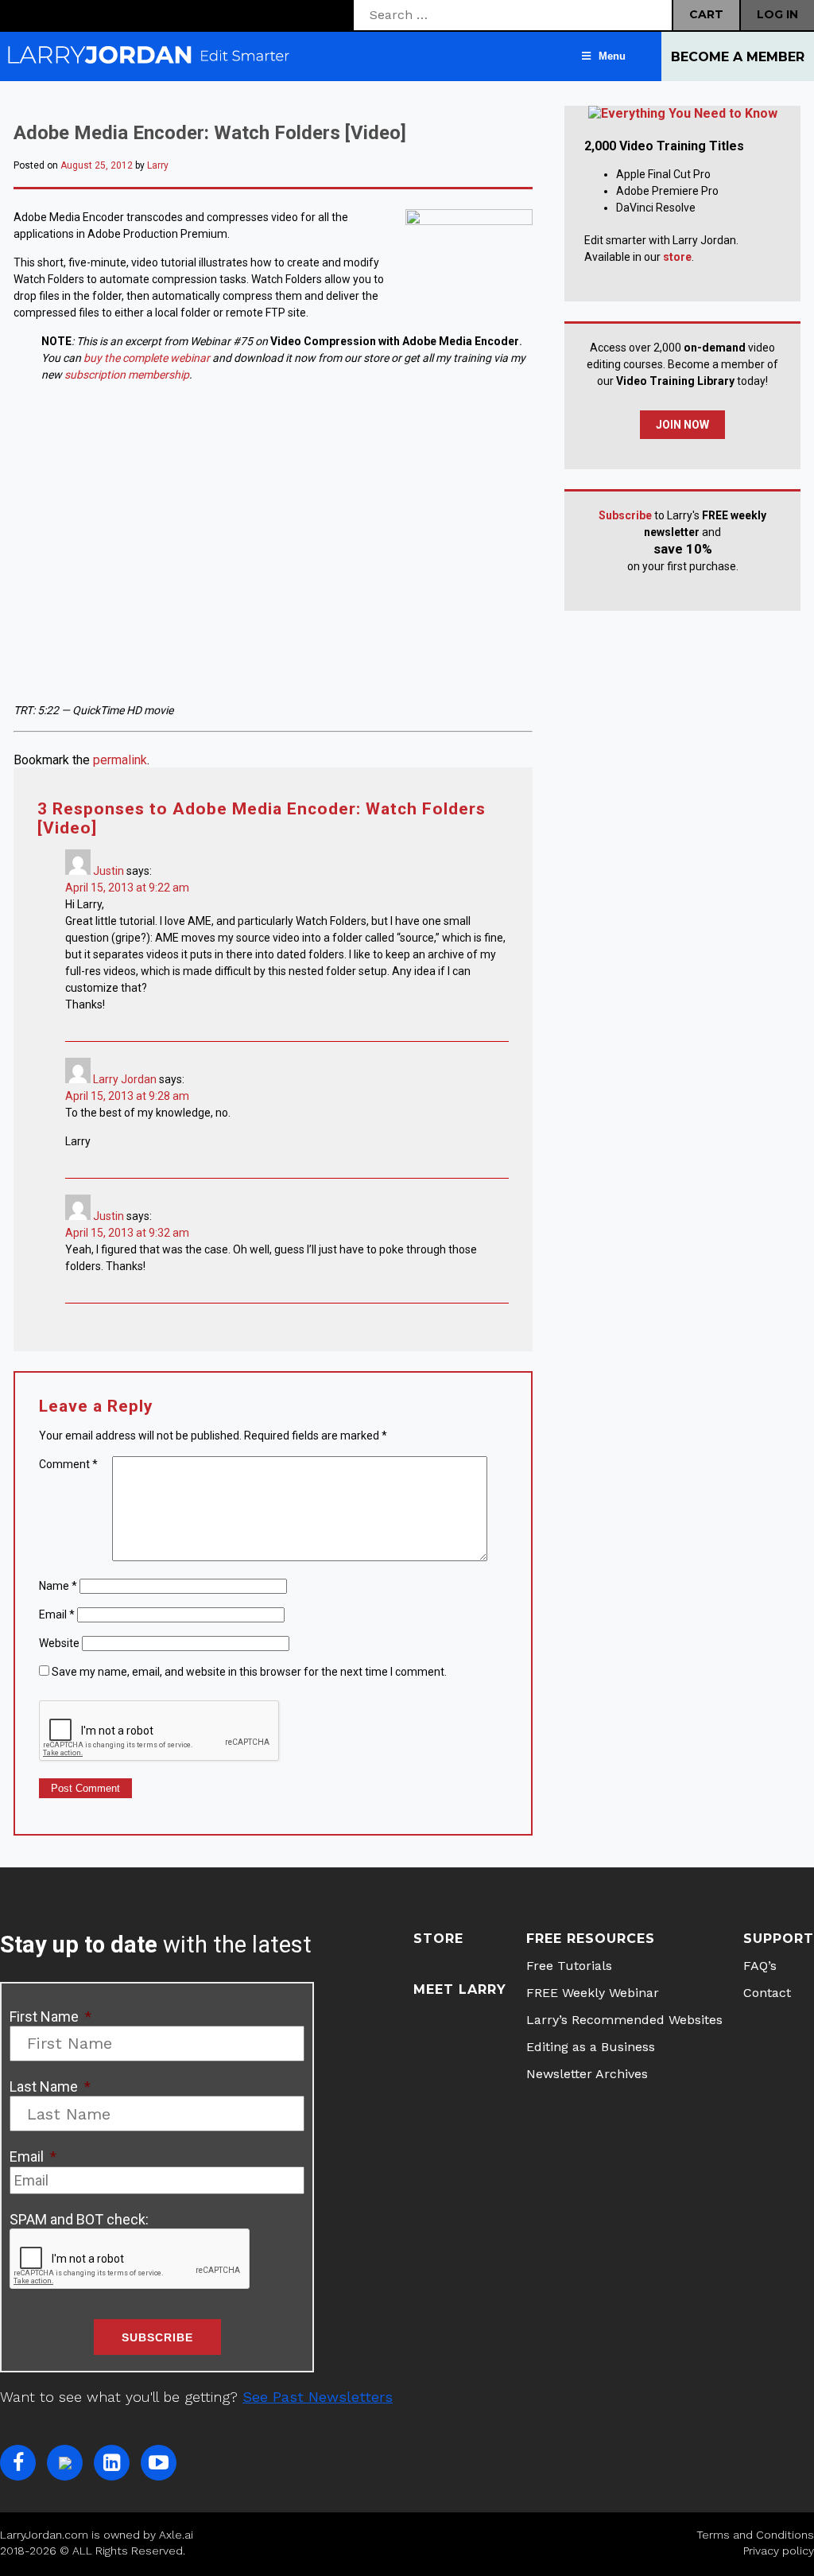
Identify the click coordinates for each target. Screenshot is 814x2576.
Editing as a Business (591, 2047)
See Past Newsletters (318, 2397)
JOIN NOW (682, 425)
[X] (65, 2463)
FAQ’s (760, 1966)
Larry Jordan (125, 1079)
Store (438, 1939)
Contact (767, 1993)
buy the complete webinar (145, 358)
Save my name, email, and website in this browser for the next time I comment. (249, 1672)
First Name (50, 2017)
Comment (68, 1464)
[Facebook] (18, 2463)
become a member (738, 57)
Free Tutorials (569, 1966)
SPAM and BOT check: (79, 2219)
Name (58, 1586)
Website (59, 1643)
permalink (120, 760)
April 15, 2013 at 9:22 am (127, 888)
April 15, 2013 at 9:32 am (127, 1233)
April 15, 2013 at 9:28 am (127, 1096)
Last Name (50, 2086)
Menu (612, 56)
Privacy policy (779, 2551)
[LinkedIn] (112, 2463)
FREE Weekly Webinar (593, 1993)
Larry (158, 165)
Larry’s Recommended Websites (624, 2020)
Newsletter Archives (587, 2074)
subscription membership (127, 375)
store (677, 257)
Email (57, 1614)
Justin (109, 871)
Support (779, 1939)
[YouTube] (159, 2463)
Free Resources (591, 1939)
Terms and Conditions (755, 2535)
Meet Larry (460, 1989)
